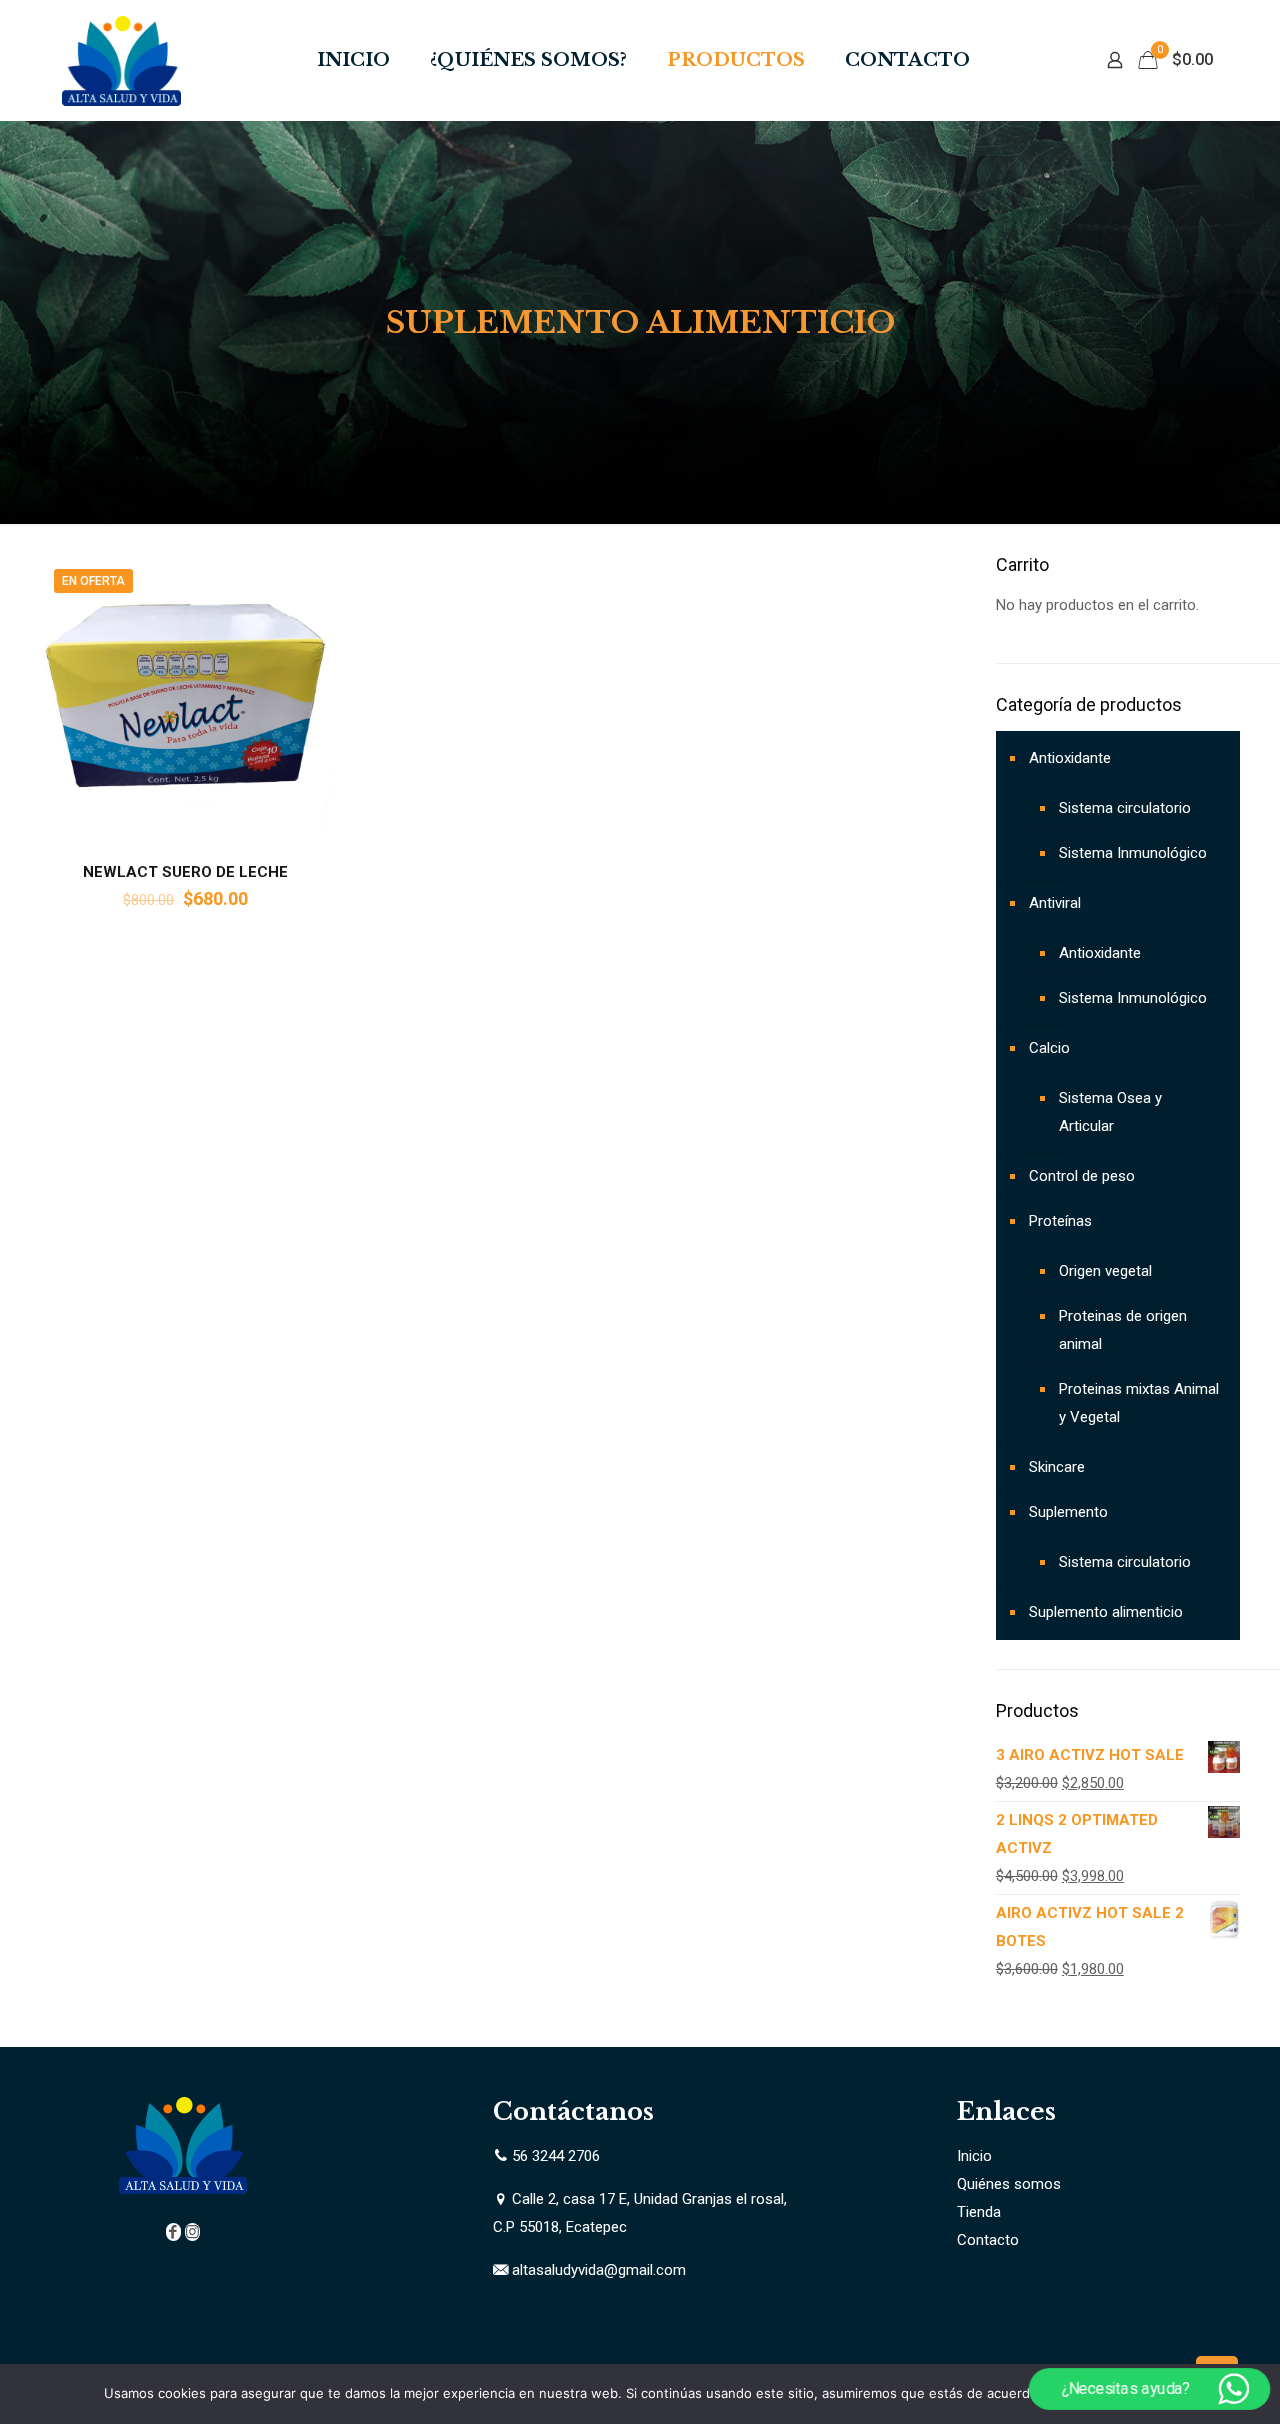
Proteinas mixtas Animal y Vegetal (1139, 1403)
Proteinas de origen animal (1123, 1330)
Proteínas (1060, 1221)
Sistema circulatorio (1125, 808)
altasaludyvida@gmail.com (599, 2270)
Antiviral (1055, 903)
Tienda (979, 2212)
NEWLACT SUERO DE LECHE (185, 872)
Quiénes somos (1009, 2184)
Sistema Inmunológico (1133, 853)
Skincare (1057, 1467)
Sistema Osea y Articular (1110, 1112)
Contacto (988, 2240)
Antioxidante (1070, 758)
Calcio (1049, 1048)
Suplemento (1068, 1512)
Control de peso (1082, 1176)
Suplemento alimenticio (1106, 1612)
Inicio (974, 2156)
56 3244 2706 (556, 2156)
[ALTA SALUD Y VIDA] (121, 60)
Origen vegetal (1105, 1271)
